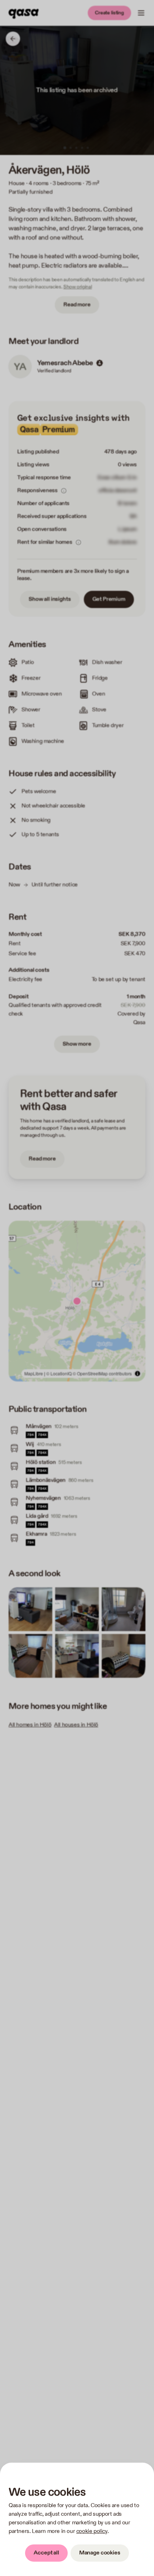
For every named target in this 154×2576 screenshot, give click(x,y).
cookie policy (92, 2531)
